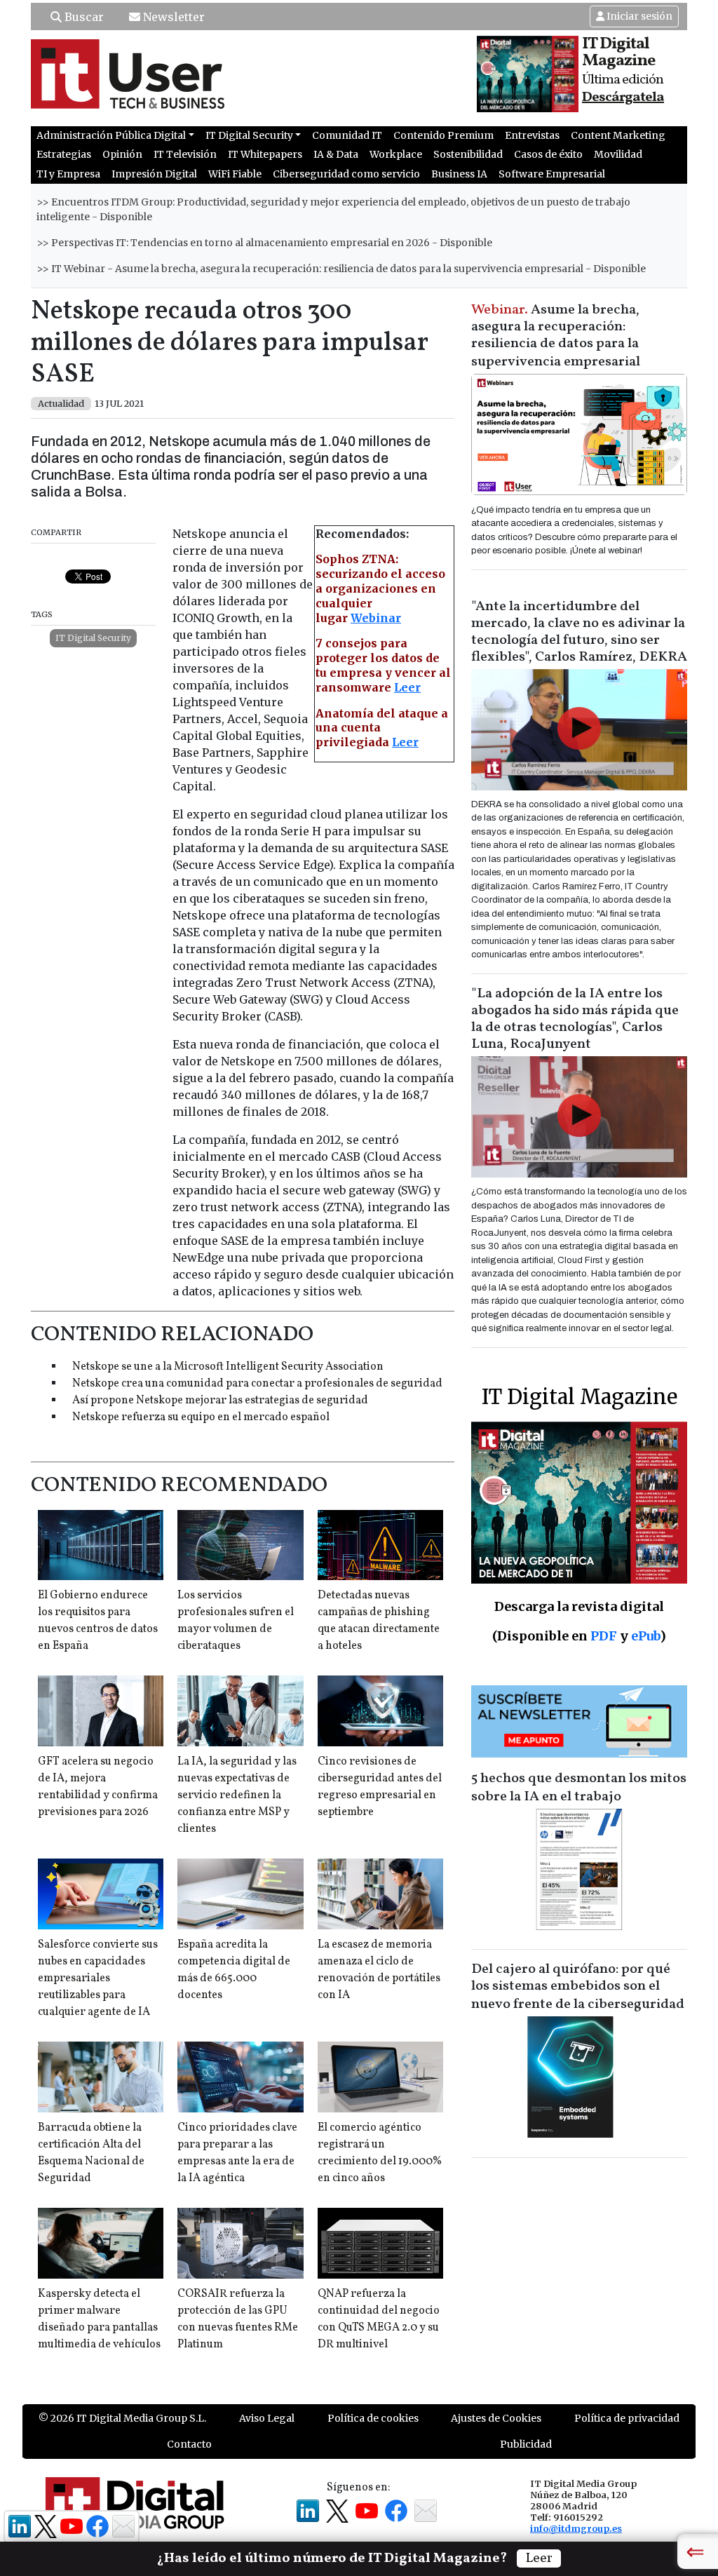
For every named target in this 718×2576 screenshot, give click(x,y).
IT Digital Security (93, 638)
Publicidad (526, 2444)
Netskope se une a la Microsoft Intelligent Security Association (228, 1367)
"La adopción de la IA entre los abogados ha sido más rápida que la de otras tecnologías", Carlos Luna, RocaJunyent (575, 1019)
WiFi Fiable (235, 174)
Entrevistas (532, 135)
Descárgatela (623, 97)
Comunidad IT (347, 135)
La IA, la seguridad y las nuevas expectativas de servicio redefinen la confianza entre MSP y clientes (237, 1795)
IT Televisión (185, 154)
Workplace (396, 154)
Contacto (189, 2444)
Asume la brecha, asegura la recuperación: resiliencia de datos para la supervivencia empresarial (556, 336)
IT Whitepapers (265, 154)
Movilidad (618, 154)
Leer (407, 687)
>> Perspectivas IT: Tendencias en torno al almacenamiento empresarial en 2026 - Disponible (264, 243)
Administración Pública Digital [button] (111, 135)
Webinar (376, 618)
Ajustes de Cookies (496, 2418)
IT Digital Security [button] (249, 135)
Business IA (459, 174)
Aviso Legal (267, 2418)
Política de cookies (373, 2418)
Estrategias (64, 154)
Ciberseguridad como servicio (346, 174)
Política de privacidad (627, 2418)
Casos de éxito (548, 154)
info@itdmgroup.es (576, 2528)
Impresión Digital (154, 174)
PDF (604, 1636)
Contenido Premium (443, 135)
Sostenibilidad (468, 154)
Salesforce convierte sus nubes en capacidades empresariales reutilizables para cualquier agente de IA (98, 1978)
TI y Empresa (68, 174)
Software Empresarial (552, 174)
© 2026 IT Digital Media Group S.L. (122, 2418)
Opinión (122, 154)
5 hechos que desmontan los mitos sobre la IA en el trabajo (579, 1788)
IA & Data (336, 154)
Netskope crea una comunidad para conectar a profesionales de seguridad (257, 1384)
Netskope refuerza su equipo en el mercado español (201, 1417)
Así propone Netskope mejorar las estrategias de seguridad (220, 1401)
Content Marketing (618, 135)
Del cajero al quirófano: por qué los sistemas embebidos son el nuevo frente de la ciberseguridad (578, 1987)
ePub (645, 1636)
